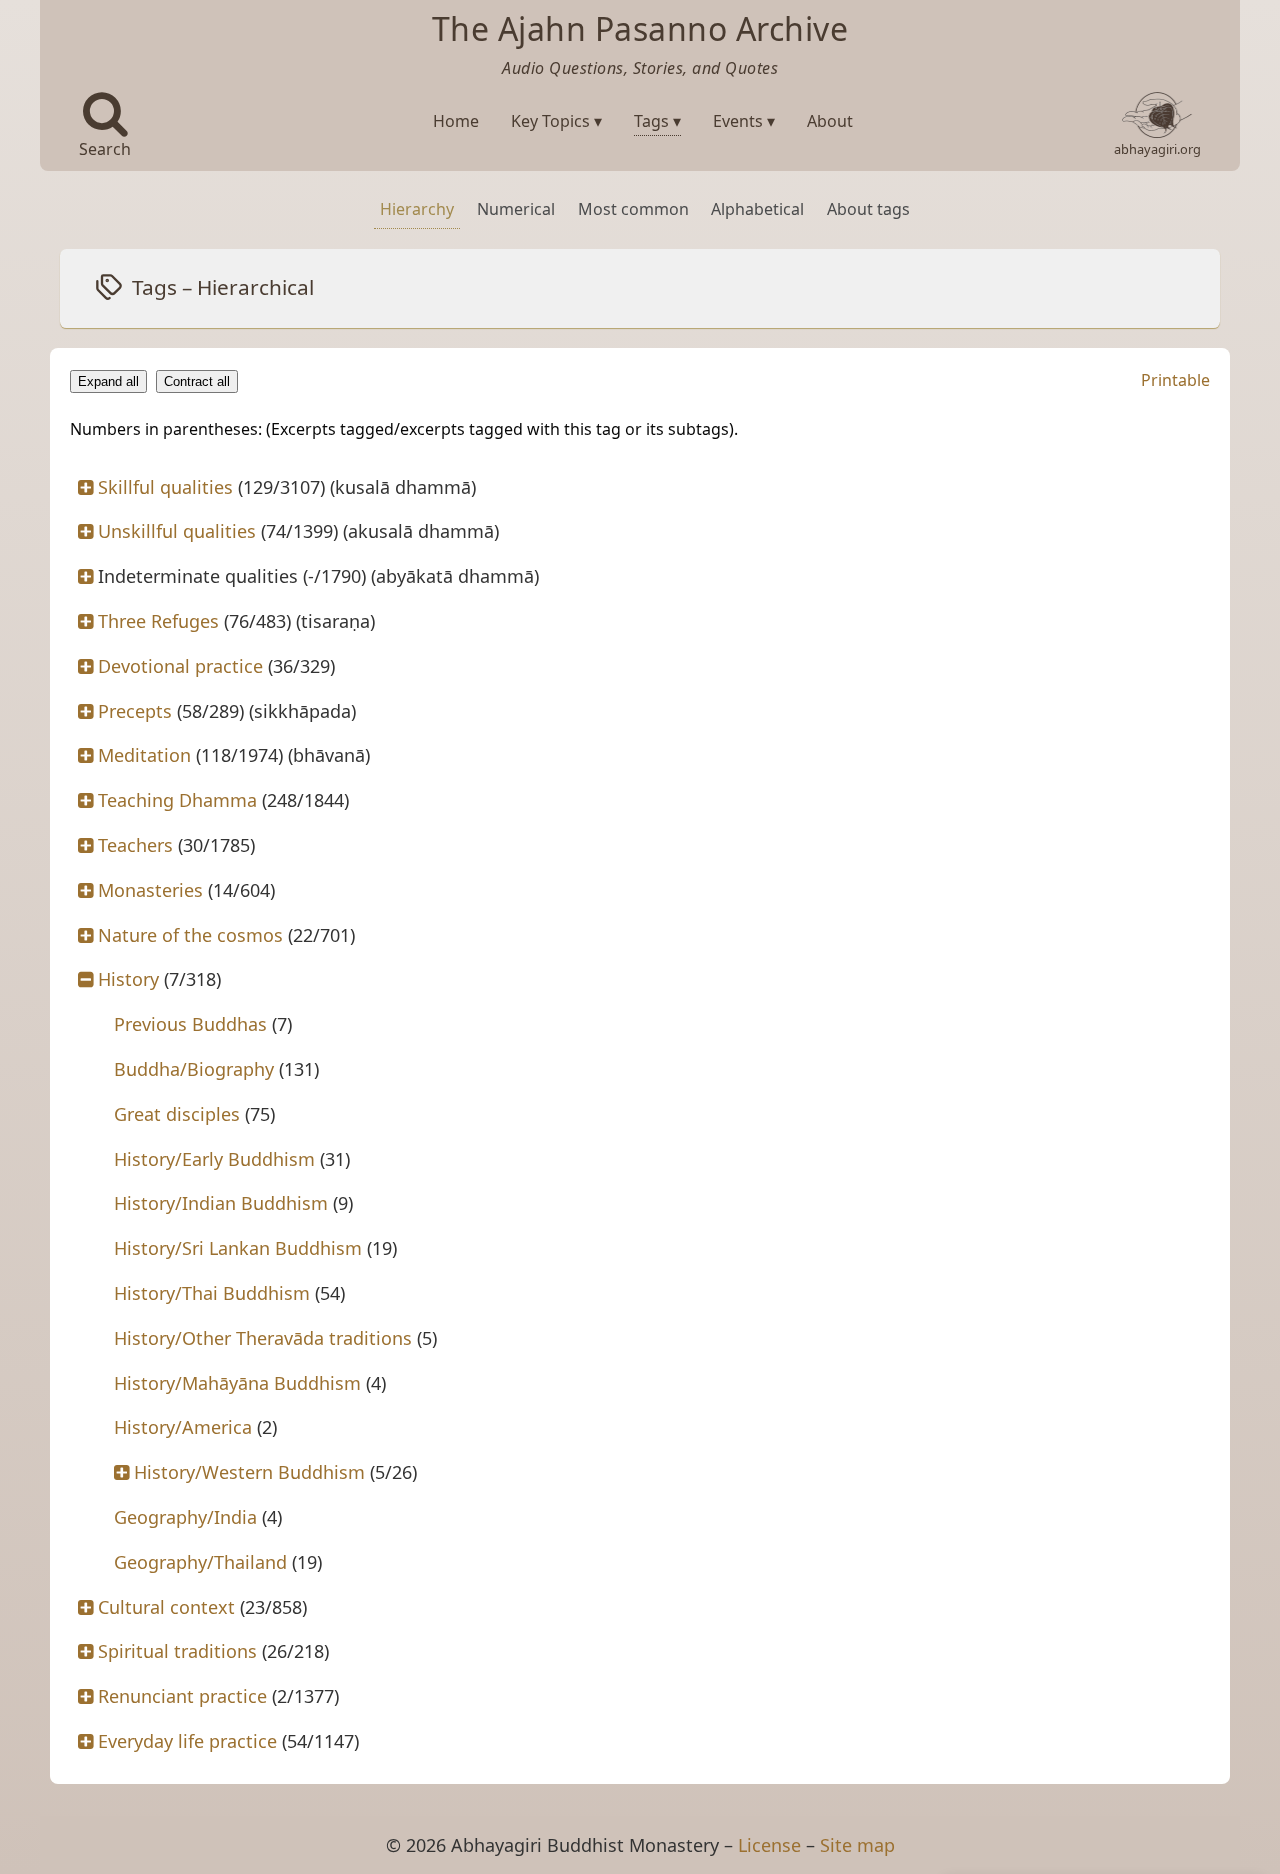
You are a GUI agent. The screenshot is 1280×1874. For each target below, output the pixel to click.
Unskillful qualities (177, 531)
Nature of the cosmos (190, 935)
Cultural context (166, 1607)
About (830, 121)
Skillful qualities (165, 487)
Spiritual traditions (177, 1651)
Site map (857, 1845)
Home (456, 121)
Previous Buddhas (190, 1024)
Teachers (135, 845)
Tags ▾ (657, 121)
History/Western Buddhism (249, 1472)
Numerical (516, 209)
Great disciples (177, 1114)
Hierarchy (417, 209)
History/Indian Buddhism (221, 1203)
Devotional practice (180, 666)
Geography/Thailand (200, 1562)
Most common (633, 209)
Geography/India (185, 1517)
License (769, 1845)
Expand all (108, 381)
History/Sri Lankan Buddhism (238, 1248)
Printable (1175, 380)
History (128, 979)
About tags (868, 209)
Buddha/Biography (194, 1069)
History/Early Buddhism (214, 1159)
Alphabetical (757, 209)
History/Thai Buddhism (212, 1293)
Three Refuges (158, 621)
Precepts (135, 711)
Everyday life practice (187, 1741)
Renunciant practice (182, 1696)
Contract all (197, 381)
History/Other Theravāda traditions (263, 1338)
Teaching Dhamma (177, 800)
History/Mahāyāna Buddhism (237, 1383)
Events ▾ (744, 121)
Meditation (144, 755)
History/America (183, 1427)
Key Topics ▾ (556, 121)
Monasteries (150, 890)
